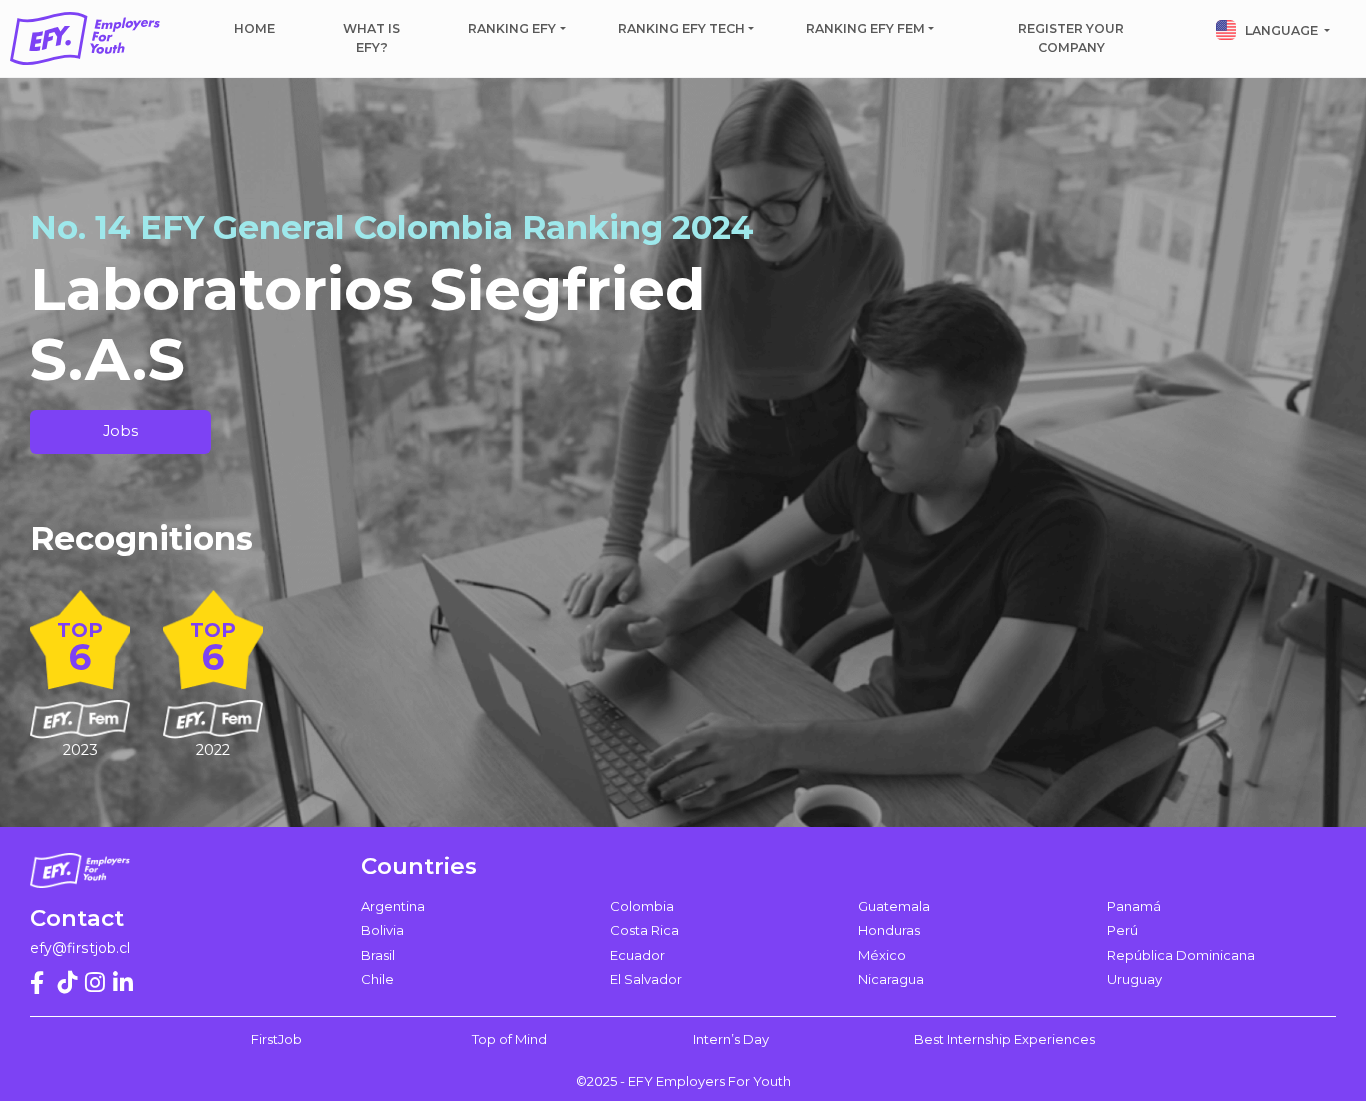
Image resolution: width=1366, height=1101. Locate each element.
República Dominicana (1181, 955)
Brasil (378, 955)
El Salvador (646, 979)
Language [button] (1281, 30)
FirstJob (276, 1039)
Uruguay (1134, 979)
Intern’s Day (731, 1039)
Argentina (393, 906)
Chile (377, 979)
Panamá (1134, 906)
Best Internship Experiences (1004, 1039)
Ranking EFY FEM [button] (865, 28)
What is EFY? (371, 38)
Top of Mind (509, 1039)
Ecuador (637, 955)
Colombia (642, 906)
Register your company (1071, 38)
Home (254, 28)
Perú (1122, 930)
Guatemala (894, 906)
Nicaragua (891, 979)
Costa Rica (644, 930)
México (882, 955)
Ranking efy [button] (512, 28)
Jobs (120, 431)
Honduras (889, 930)
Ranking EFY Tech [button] (681, 28)
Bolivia (382, 930)
